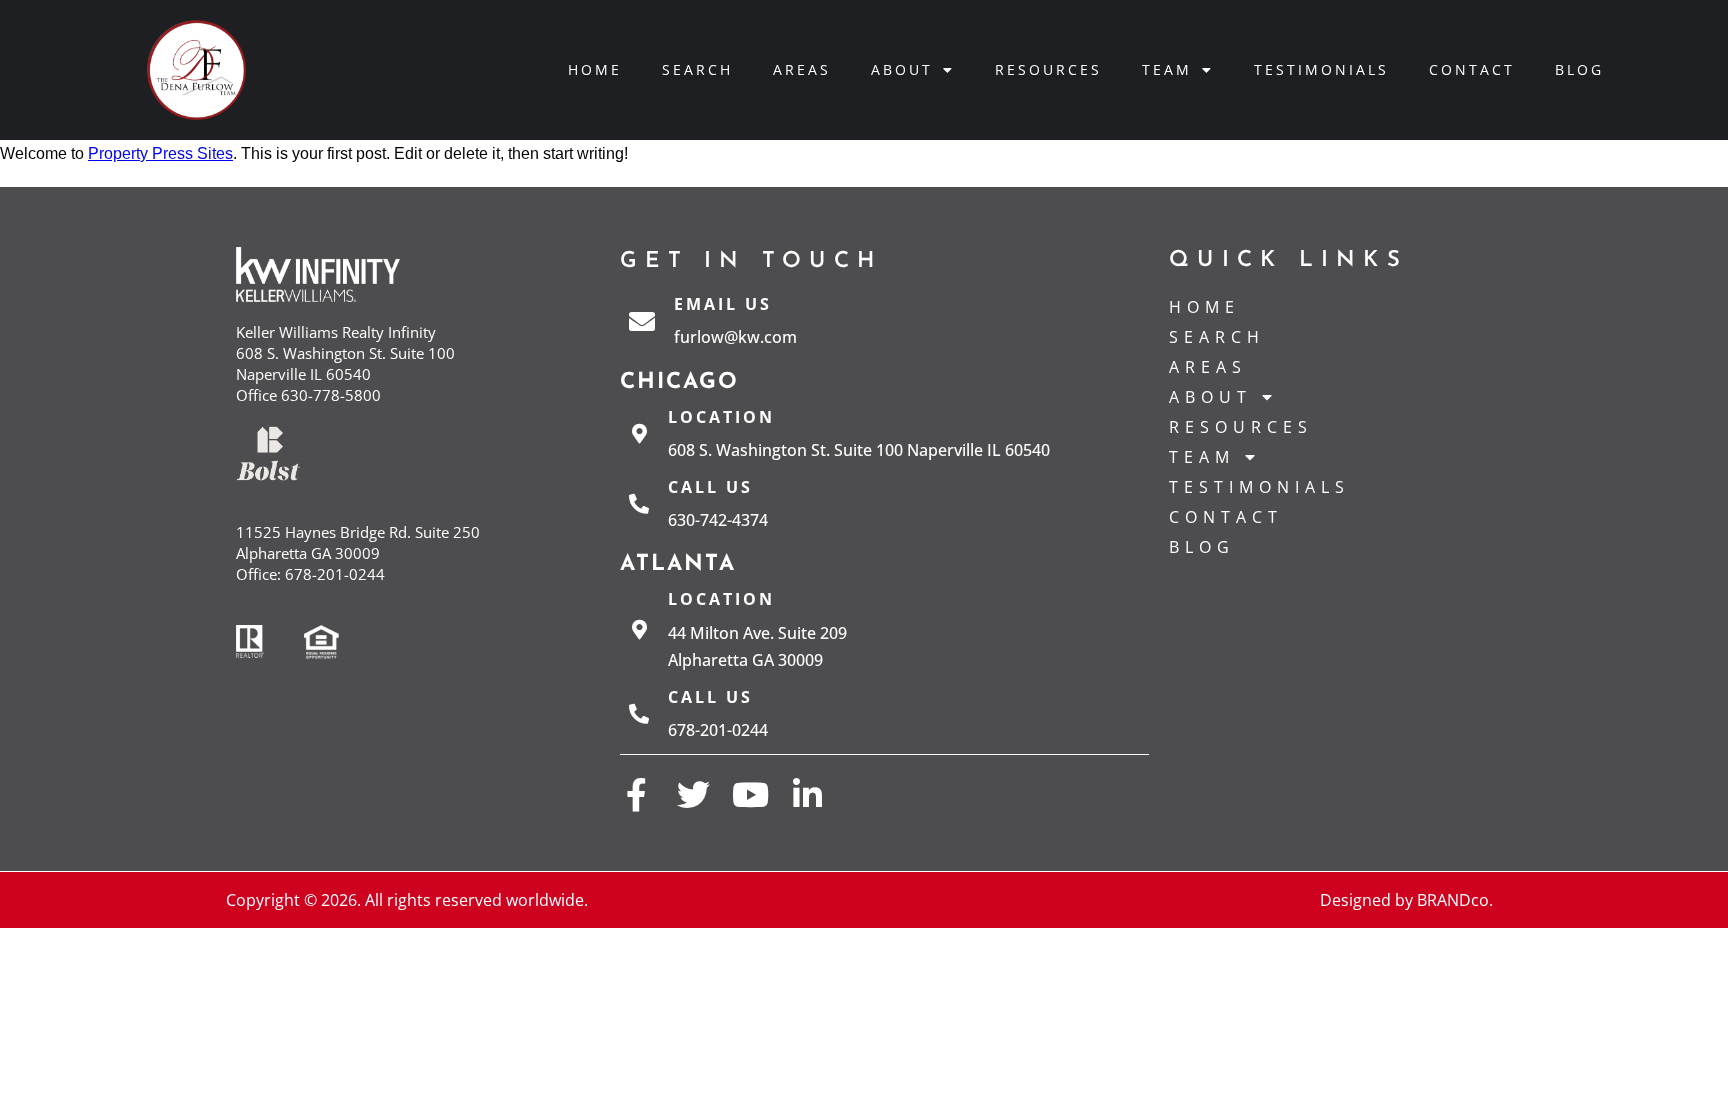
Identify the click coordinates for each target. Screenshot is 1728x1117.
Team (1167, 69)
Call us (710, 487)
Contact (1472, 69)
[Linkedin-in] (807, 794)
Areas (802, 69)
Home (595, 69)
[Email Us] (642, 321)
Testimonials (1321, 69)
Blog (1579, 69)
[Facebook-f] (636, 794)
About (902, 69)
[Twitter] (693, 794)
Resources (1048, 69)
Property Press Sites (160, 153)
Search (697, 69)
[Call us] (639, 504)
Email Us (723, 304)
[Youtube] (750, 794)
